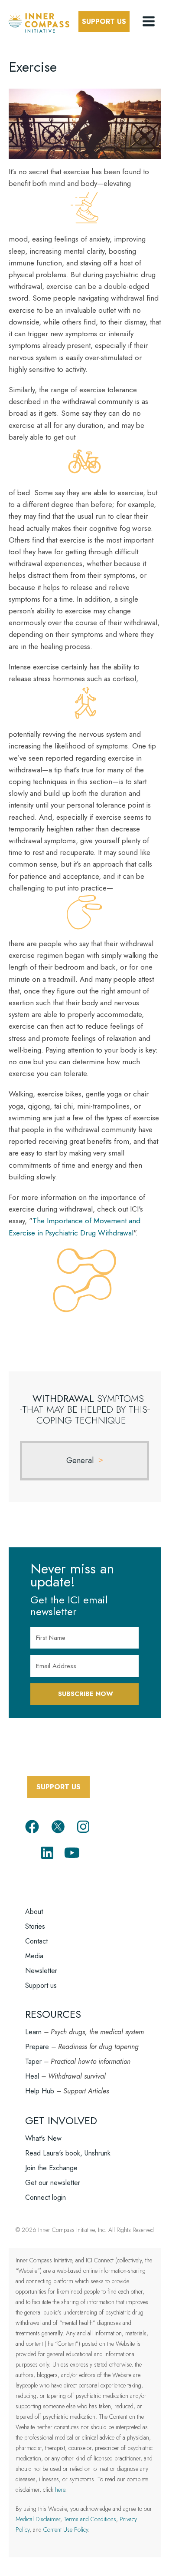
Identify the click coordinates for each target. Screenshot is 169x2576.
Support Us (104, 22)
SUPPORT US (58, 1787)
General (80, 1460)
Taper (33, 2061)
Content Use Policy (66, 2530)
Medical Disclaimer (38, 2519)
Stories (35, 1926)
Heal (32, 2076)
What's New (43, 2138)
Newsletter (41, 1971)
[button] (149, 22)
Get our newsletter (53, 2183)
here (60, 2490)
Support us (41, 1985)
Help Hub (40, 2091)
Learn (33, 2032)
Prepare (37, 2047)
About (34, 1912)
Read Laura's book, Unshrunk (68, 2153)
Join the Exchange (51, 2168)
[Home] (39, 21)
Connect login (45, 2197)
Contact (36, 1941)
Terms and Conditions (90, 2519)
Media (34, 1956)
